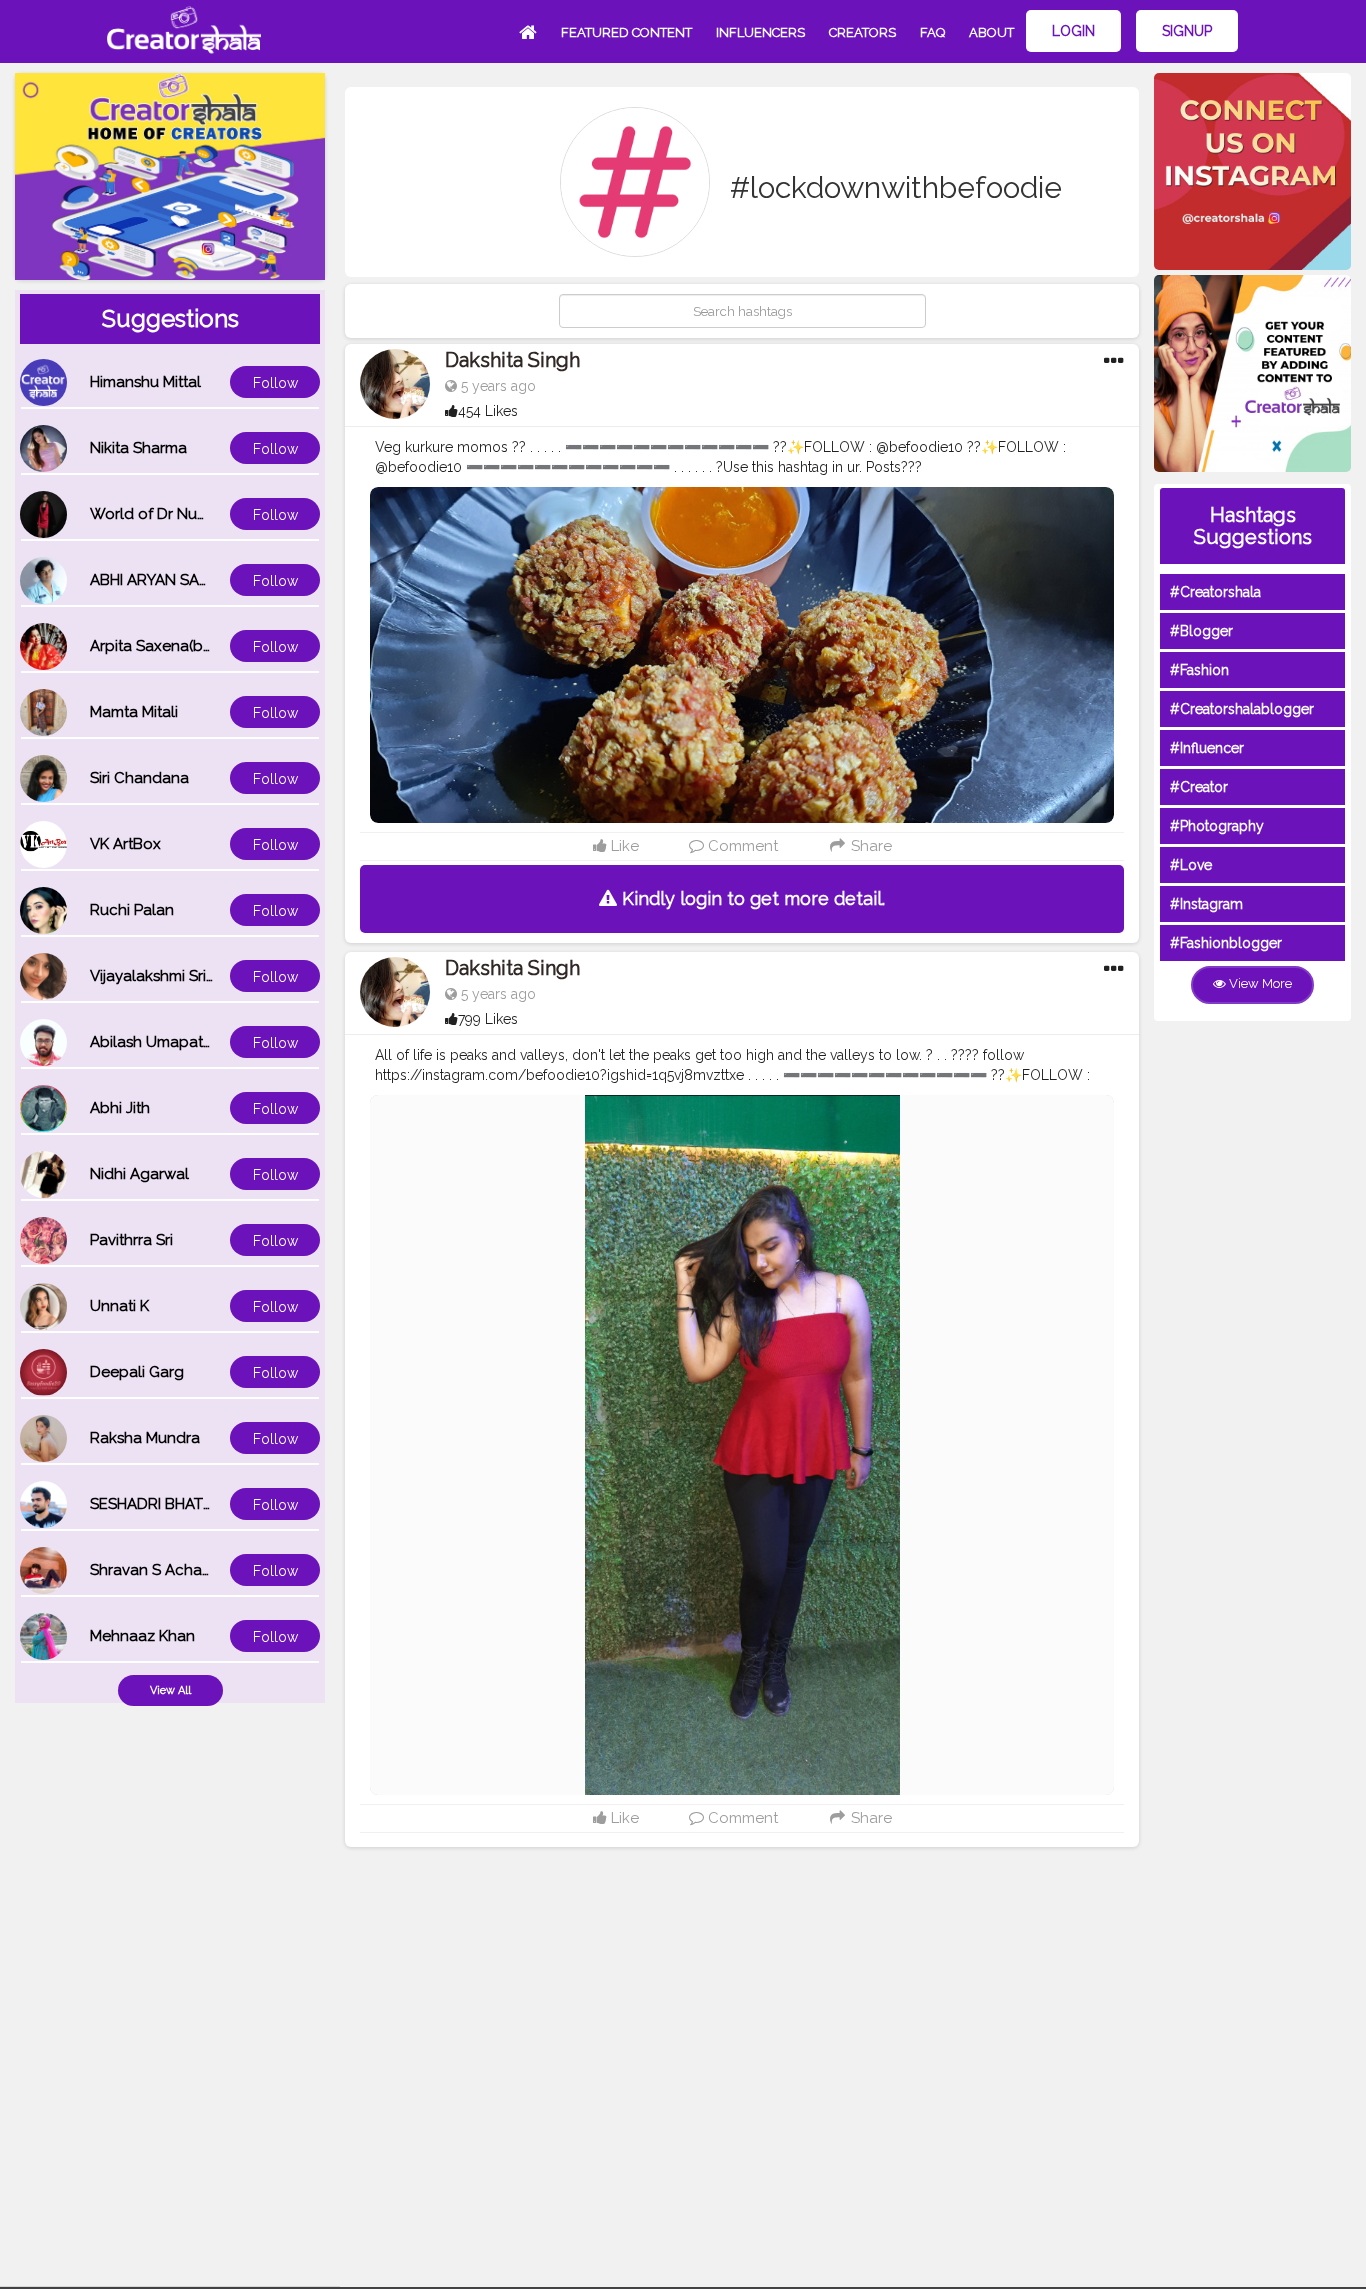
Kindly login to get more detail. (751, 898)
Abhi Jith (120, 1108)
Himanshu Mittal (145, 382)
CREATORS (862, 32)
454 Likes (488, 411)
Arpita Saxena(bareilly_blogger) (203, 646)
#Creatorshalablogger (1242, 709)
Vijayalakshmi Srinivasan (175, 976)
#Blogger (1201, 631)
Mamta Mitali (134, 712)
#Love (1191, 865)
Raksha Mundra (145, 1438)
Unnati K (119, 1306)
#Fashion (1199, 670)
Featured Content (626, 32)
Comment (741, 846)
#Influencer (1207, 748)
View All (170, 1690)
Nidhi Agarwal (139, 1174)
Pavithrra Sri (131, 1240)
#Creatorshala (1215, 592)
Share (869, 846)
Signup (1187, 31)
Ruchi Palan (132, 910)
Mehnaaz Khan (142, 1636)
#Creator (1199, 787)
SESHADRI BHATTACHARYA (185, 1504)
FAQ (932, 32)
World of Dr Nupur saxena (183, 514)
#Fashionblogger (1226, 943)
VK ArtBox (125, 844)
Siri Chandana (139, 778)
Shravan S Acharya (157, 1570)
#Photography (1217, 826)
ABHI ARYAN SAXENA (164, 580)
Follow (275, 383)
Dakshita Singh (512, 360)
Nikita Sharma (138, 448)
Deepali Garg (137, 1372)
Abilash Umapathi (152, 1042)
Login (1073, 31)
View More (1259, 983)
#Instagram (1206, 904)
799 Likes (488, 1019)
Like (623, 846)
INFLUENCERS (760, 32)
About (991, 32)
